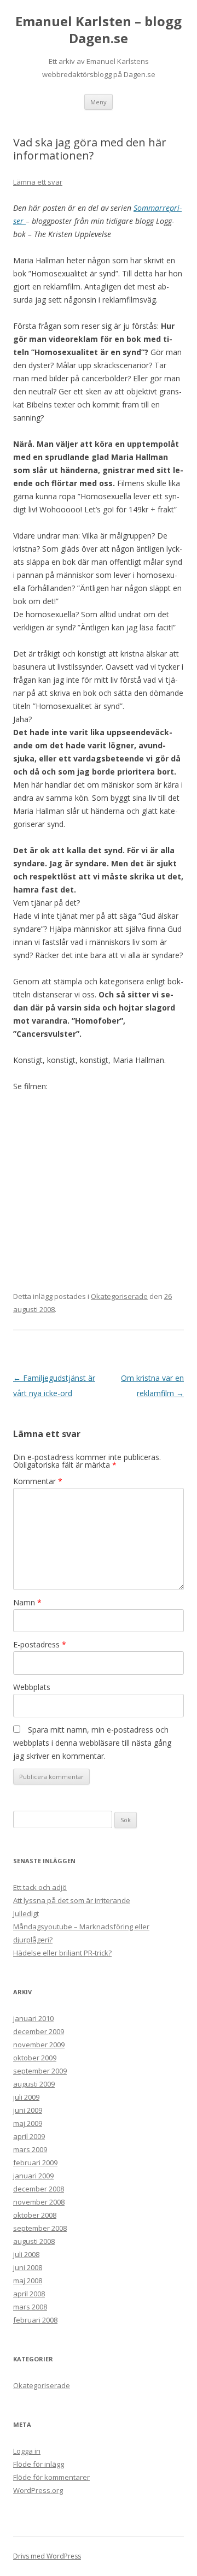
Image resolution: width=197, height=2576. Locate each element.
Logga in (27, 2451)
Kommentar (38, 1481)
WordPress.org (38, 2490)
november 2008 (39, 2202)
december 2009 (39, 2031)
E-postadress (40, 1644)
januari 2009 (33, 2176)
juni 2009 (28, 2110)
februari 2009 (35, 2163)
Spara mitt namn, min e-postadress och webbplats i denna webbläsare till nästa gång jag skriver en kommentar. (92, 1743)
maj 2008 (28, 2280)
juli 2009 (26, 2097)
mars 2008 (30, 2307)
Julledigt (26, 1913)
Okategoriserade (119, 1296)
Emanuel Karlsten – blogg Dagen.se (99, 30)
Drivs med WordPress (47, 2556)
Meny (99, 102)
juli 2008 (26, 2254)
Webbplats (32, 1687)
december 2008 (39, 2189)
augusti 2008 (34, 2241)
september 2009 (40, 2071)
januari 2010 (33, 2018)
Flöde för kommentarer (51, 2477)
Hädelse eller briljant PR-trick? (62, 1953)
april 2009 (29, 2136)
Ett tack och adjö (40, 1887)
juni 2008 (28, 2267)
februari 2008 (35, 2320)
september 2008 (40, 2228)
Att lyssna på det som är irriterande (72, 1900)
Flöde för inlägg (39, 2464)
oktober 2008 (35, 2215)
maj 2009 (28, 2123)
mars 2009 (30, 2149)
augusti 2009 (34, 2084)
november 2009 (39, 2045)
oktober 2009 (35, 2058)
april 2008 (29, 2294)
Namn (27, 1602)
